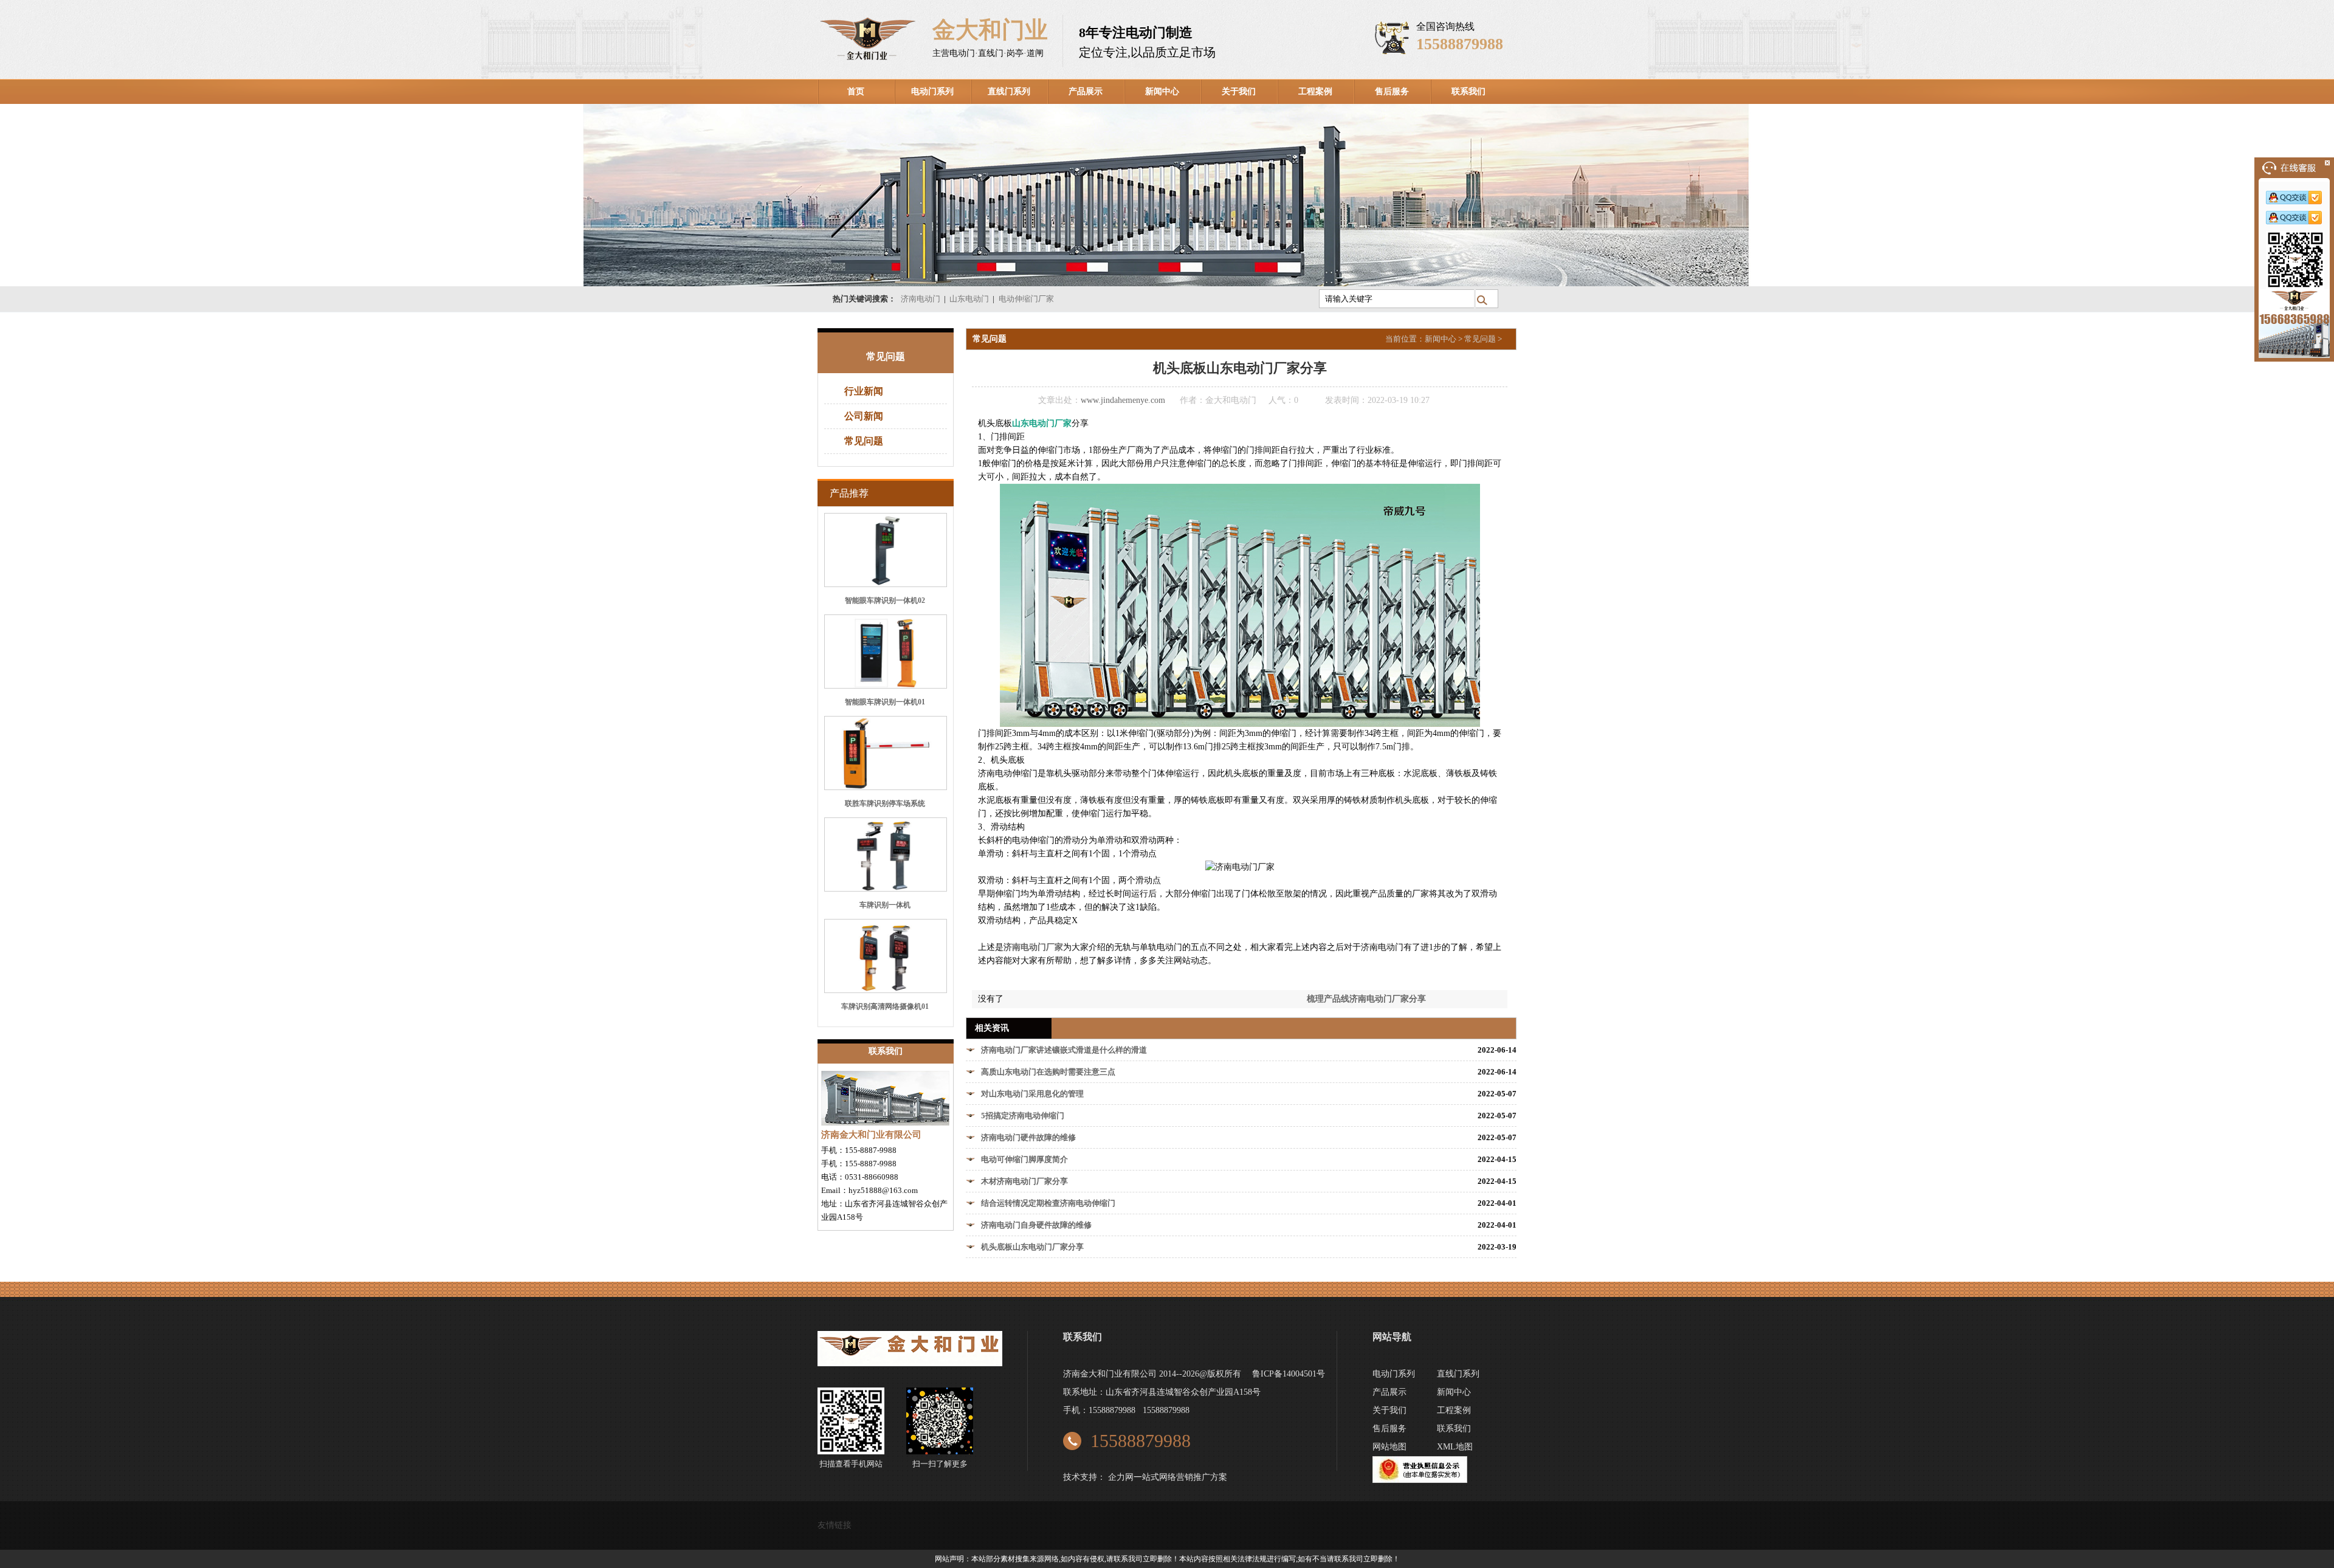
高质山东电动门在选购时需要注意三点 (1048, 1072)
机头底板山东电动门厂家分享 (1032, 1247)
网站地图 (1389, 1447)
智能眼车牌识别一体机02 (885, 600)
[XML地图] (1403, 1470)
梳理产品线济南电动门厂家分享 (1366, 999)
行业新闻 (864, 391)
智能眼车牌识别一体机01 (885, 702)
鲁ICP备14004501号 (1289, 1374)
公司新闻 (864, 416)
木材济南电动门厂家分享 (1024, 1181)
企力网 (1121, 1477)
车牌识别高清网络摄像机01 (885, 1006)
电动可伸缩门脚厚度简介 (1024, 1159)
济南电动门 (921, 299)
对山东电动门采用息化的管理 (1032, 1094)
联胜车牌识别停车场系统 (885, 803)
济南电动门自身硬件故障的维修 (1036, 1225)
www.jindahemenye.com (1123, 400)
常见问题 (864, 441)
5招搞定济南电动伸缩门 (1023, 1116)
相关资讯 (992, 1028)
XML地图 (1455, 1447)
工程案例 (1315, 91)
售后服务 (1392, 91)
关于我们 (1239, 91)
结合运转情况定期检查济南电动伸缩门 (1048, 1203)
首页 (856, 91)
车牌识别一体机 (885, 905)
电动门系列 (932, 91)
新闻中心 (1162, 91)
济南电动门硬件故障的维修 (1028, 1137)
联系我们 (1468, 91)
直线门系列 (1009, 91)
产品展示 (1086, 91)
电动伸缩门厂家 (1026, 299)
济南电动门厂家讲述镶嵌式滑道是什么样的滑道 (1064, 1050)
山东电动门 (969, 299)
